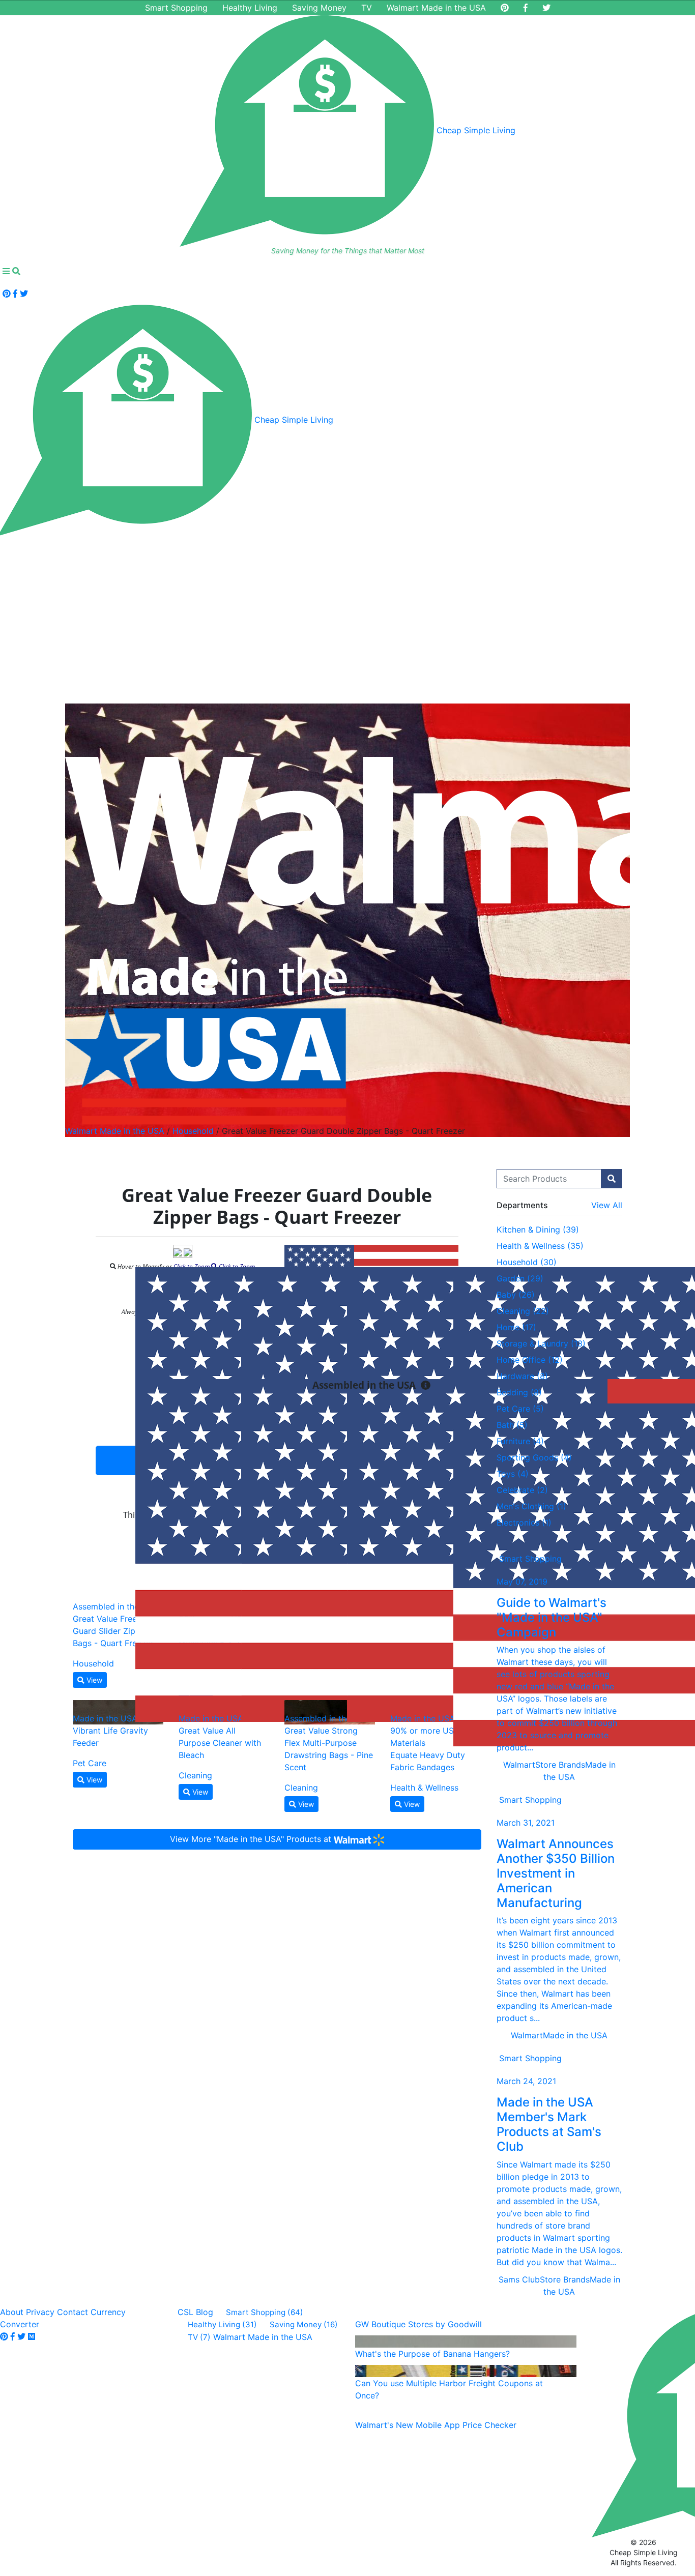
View (93, 1680)
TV (367, 8)
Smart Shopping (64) (265, 2312)
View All (607, 1205)
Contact (73, 2312)
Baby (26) (516, 1295)
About (12, 2312)
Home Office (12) (530, 1360)
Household (193, 1131)
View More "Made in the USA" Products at (252, 1839)
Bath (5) (512, 1425)
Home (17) (516, 1327)
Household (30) (527, 1262)
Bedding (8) (519, 1392)
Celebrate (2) (522, 1490)
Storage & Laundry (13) (541, 1343)
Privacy (40, 2312)
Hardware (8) (522, 1376)
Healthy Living (250, 8)
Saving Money (319, 8)
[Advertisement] (347, 615)
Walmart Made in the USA (436, 8)
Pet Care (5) (520, 1409)
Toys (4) (513, 1474)
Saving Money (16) (304, 2324)
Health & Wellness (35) (540, 1246)
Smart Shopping (176, 8)
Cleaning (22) (523, 1311)
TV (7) (199, 2337)
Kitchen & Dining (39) (538, 1230)
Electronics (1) (524, 1523)
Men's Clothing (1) (531, 1506)
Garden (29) (520, 1278)
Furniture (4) (520, 1441)
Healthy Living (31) (222, 2324)
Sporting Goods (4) (534, 1457)
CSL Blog (195, 2312)
